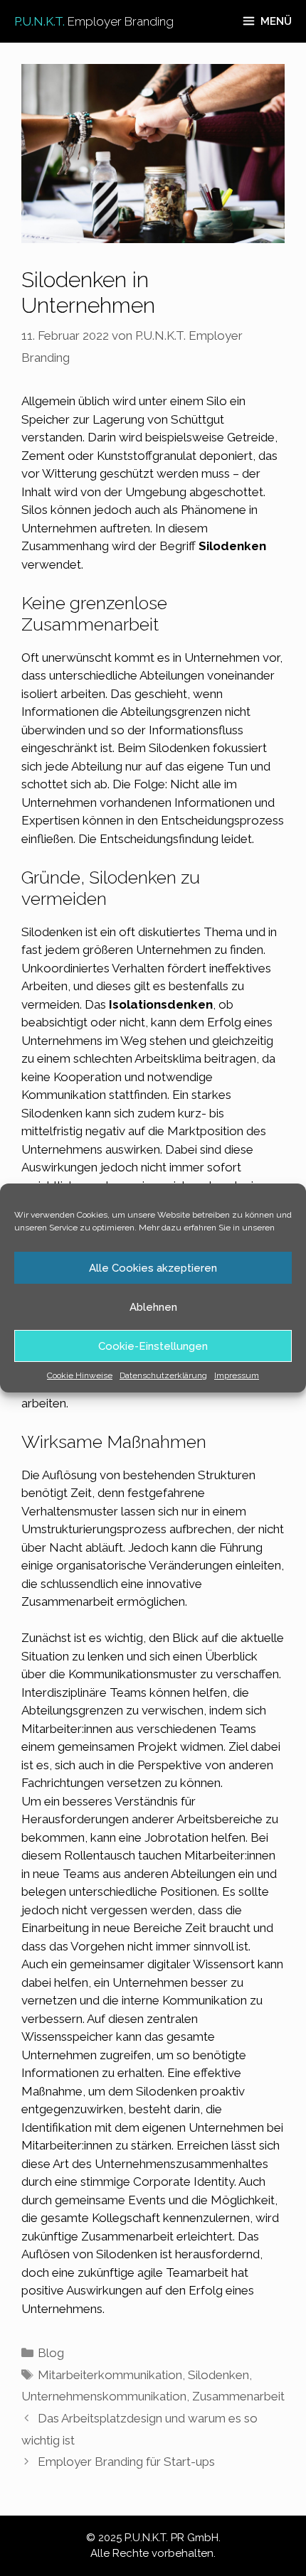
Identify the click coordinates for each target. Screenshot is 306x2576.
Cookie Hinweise (80, 1375)
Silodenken (218, 2375)
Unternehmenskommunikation (104, 2396)
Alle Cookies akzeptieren (153, 1268)
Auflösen (47, 2254)
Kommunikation (64, 1095)
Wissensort (224, 1964)
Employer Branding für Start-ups (126, 2462)
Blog (51, 2353)
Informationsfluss (196, 730)
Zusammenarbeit (238, 2396)
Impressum (237, 1375)
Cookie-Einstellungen (153, 1346)
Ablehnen (153, 1307)
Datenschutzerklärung (163, 1375)
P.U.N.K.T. (94, 21)
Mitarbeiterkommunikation (110, 2375)
